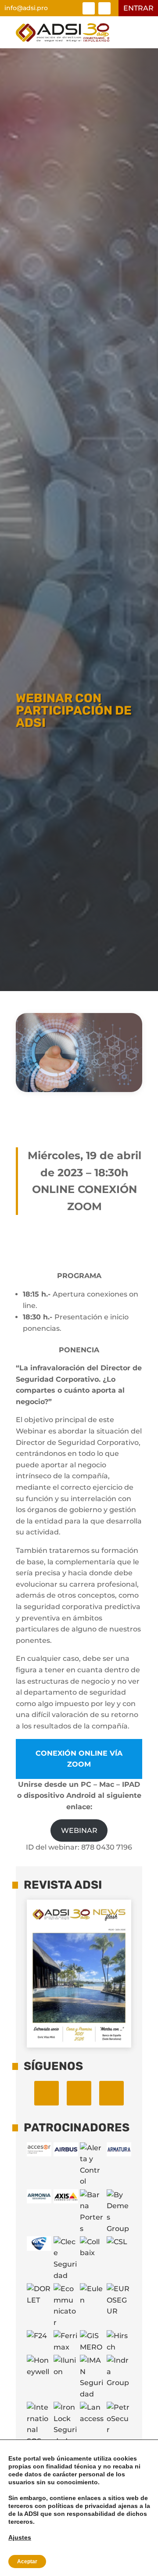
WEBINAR (79, 1831)
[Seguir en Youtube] (111, 2093)
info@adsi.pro (26, 8)
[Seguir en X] (104, 8)
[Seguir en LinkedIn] (89, 8)
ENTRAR (138, 8)
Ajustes (20, 2537)
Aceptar (27, 2562)
